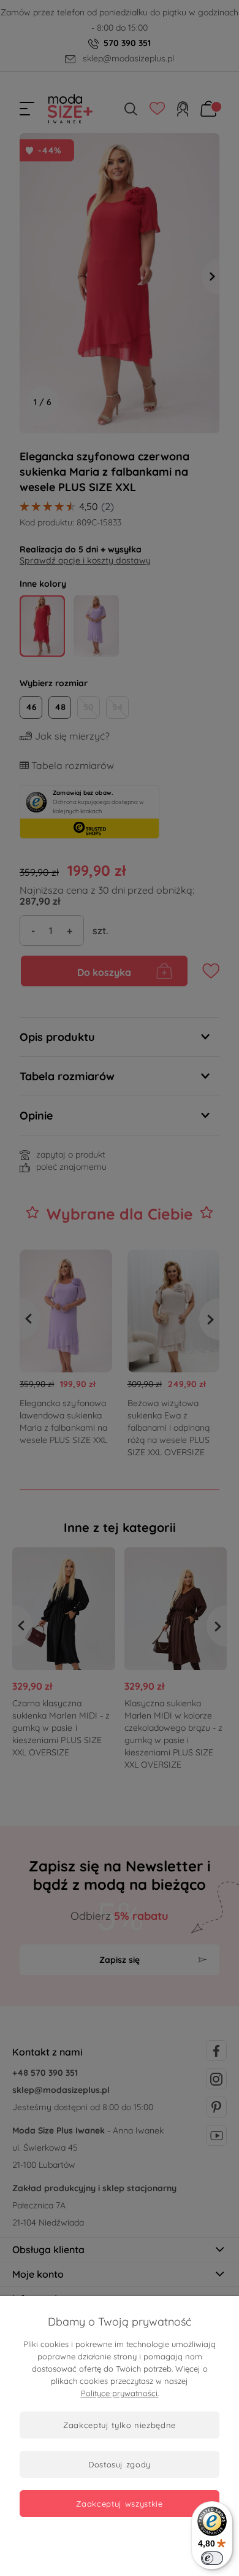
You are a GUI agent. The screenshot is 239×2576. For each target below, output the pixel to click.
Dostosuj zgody (120, 2464)
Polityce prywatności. (120, 2393)
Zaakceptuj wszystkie (119, 2504)
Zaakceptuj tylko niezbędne (120, 2425)
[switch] (212, 2558)
